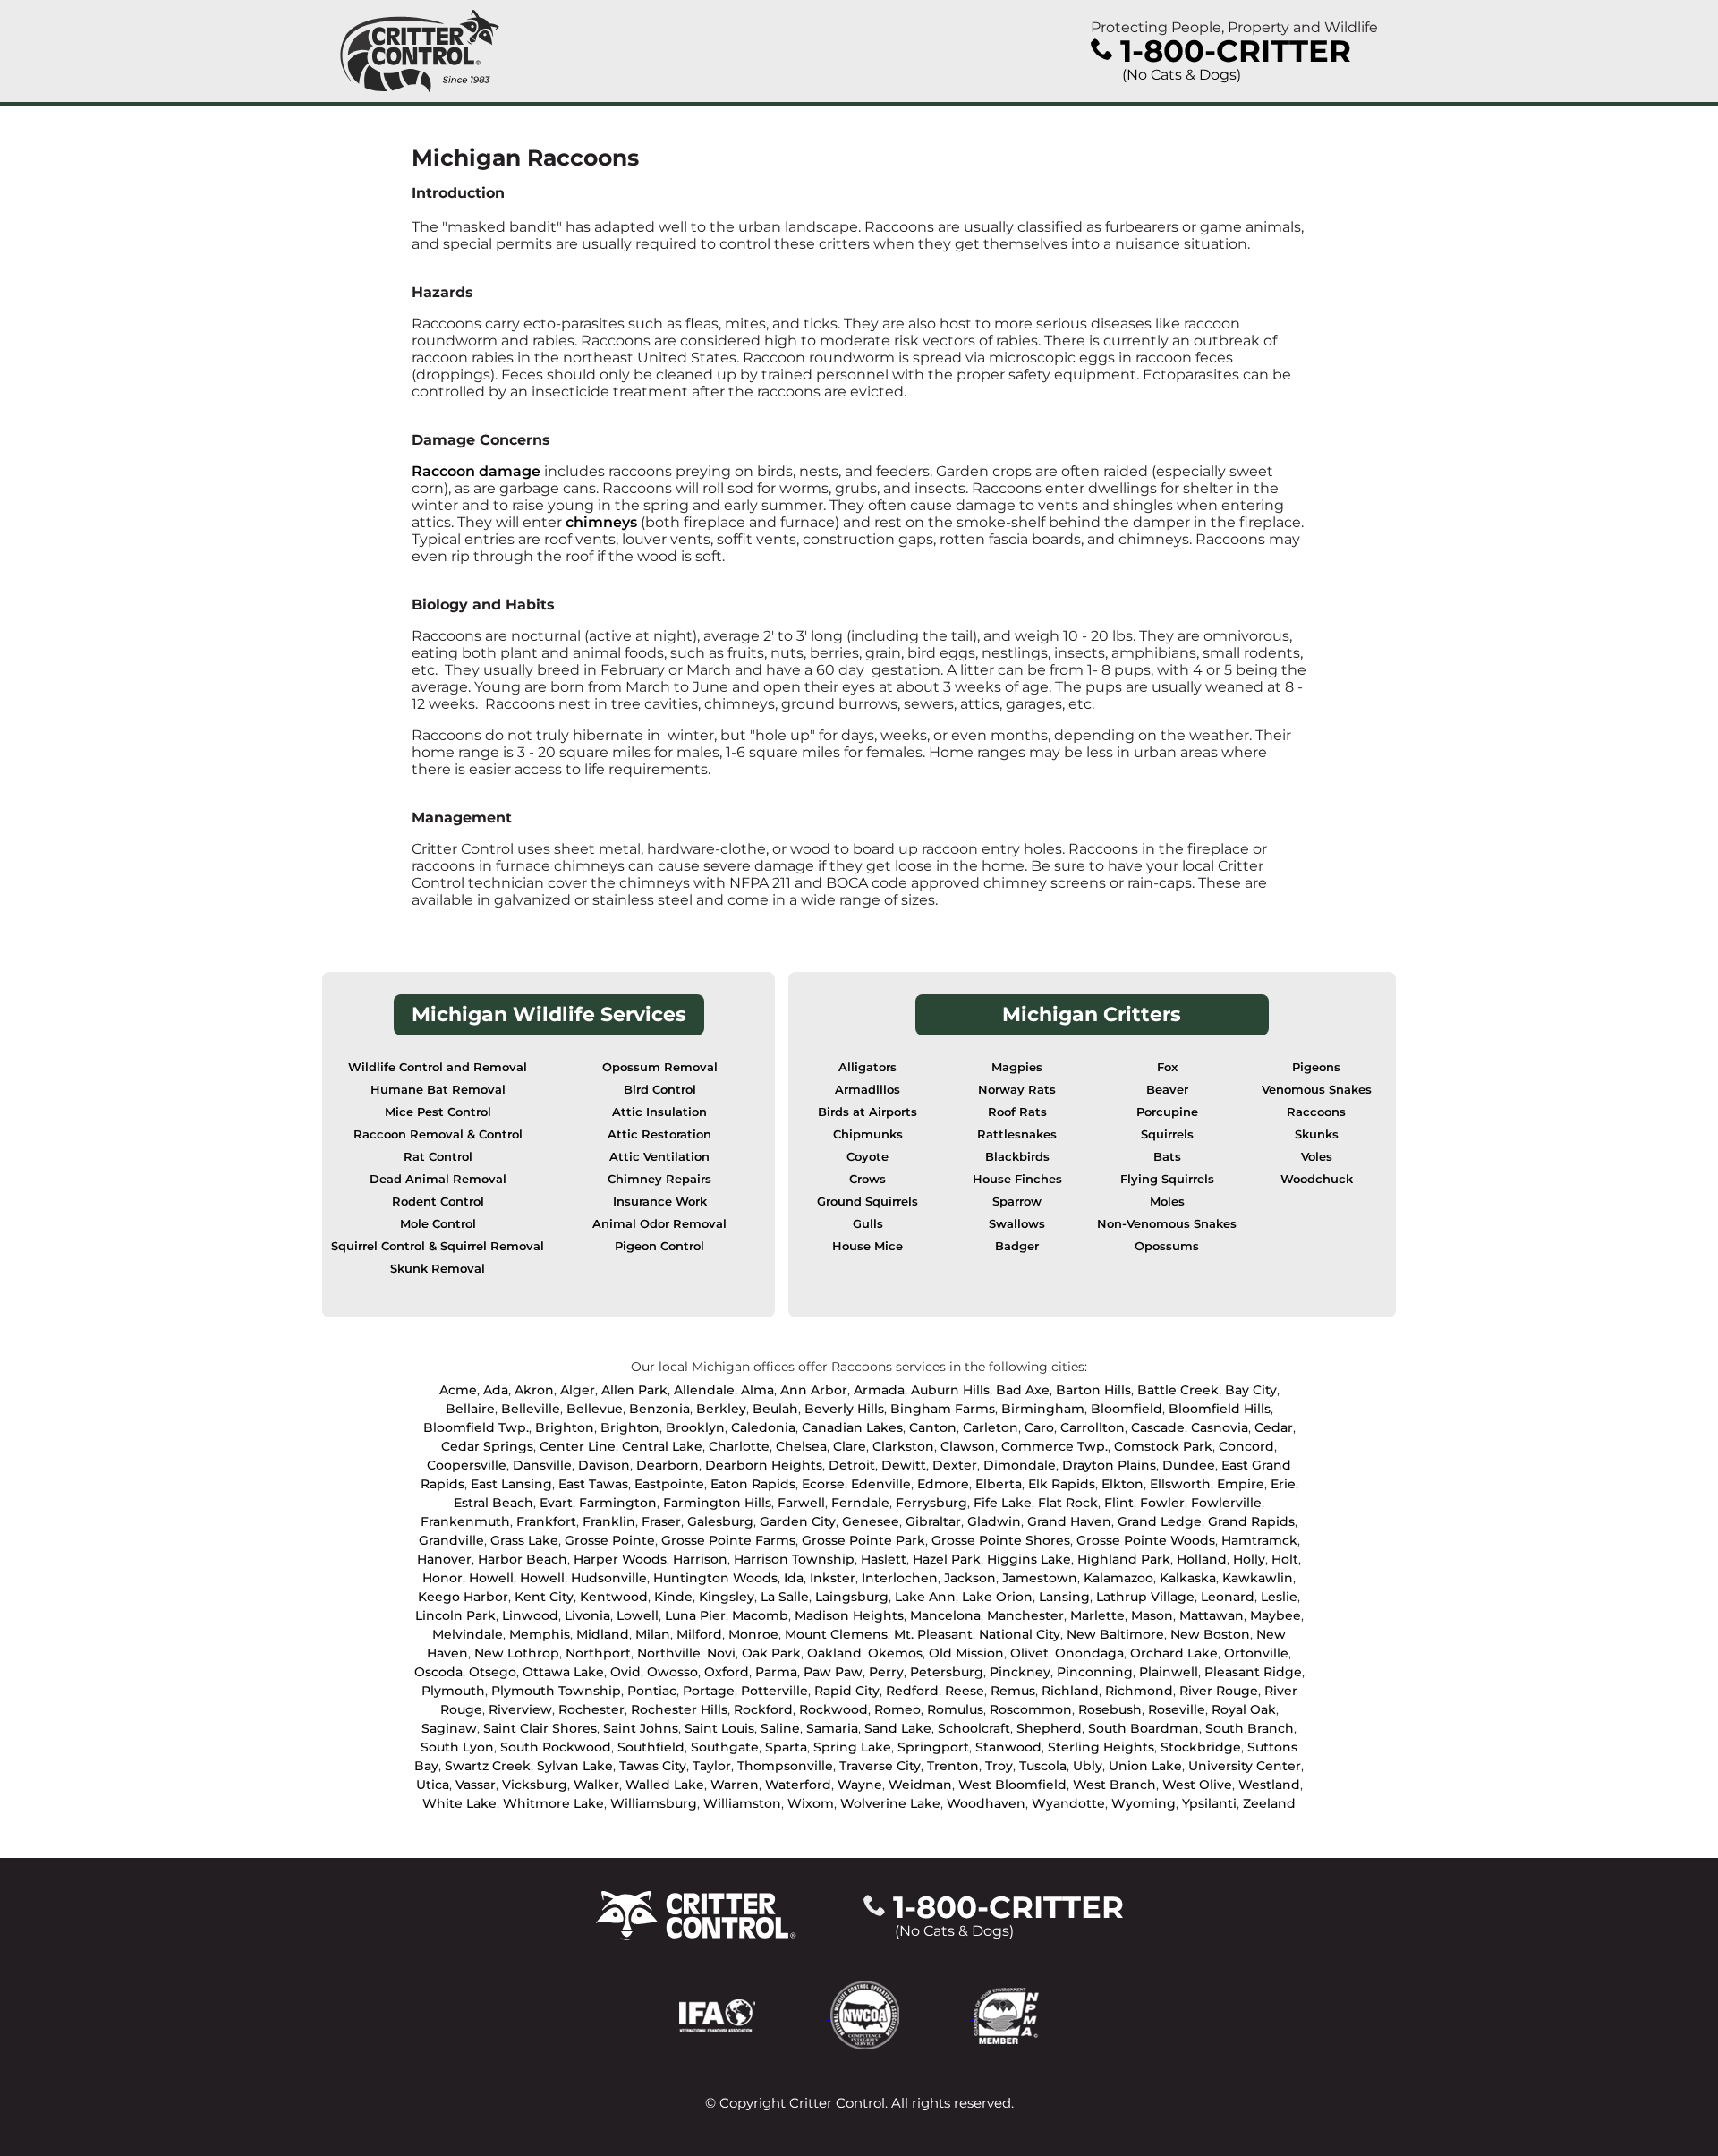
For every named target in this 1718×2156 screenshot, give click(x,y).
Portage (709, 1691)
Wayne (860, 1785)
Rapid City (847, 1691)
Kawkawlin (1258, 1578)
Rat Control (438, 1157)
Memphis (540, 1634)
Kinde (673, 1597)
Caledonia (763, 1427)
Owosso (672, 1672)
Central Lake (662, 1446)
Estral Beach (493, 1503)
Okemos (895, 1653)
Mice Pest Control (438, 1112)
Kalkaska (1188, 1578)
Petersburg (947, 1672)
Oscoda (438, 1672)
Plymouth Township (556, 1691)
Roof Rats (1017, 1112)
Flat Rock (1068, 1503)
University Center (1245, 1766)
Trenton (953, 1766)
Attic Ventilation (659, 1157)
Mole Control (438, 1224)
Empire (1241, 1484)
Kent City (544, 1597)
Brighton (565, 1427)
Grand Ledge (1160, 1521)
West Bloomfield (1012, 1785)
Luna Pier (695, 1615)
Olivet (1029, 1653)
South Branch (1250, 1728)
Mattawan (1212, 1615)
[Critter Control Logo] (420, 51)
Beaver (1167, 1090)
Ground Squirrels (868, 1202)
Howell (491, 1578)
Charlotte (739, 1446)
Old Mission (966, 1653)
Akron (534, 1390)
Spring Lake (852, 1747)
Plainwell (1169, 1672)
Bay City (1251, 1390)
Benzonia (659, 1409)
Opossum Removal (660, 1067)
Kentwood (614, 1597)
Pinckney (1020, 1672)
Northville (669, 1653)
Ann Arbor (814, 1390)
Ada (496, 1390)
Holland (1202, 1559)
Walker (596, 1785)
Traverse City (880, 1766)
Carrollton (1093, 1427)
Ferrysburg (931, 1503)
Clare (850, 1446)
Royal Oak (1244, 1709)
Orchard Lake (1174, 1653)
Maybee (1276, 1615)
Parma (776, 1672)
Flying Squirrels (1167, 1179)
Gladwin (994, 1521)
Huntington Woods (715, 1578)
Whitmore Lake (553, 1803)
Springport (933, 1747)
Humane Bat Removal (438, 1090)
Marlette (1097, 1615)
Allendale (704, 1390)
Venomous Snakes (1317, 1090)
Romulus (955, 1709)
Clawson (968, 1446)
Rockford (763, 1709)
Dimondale (1020, 1465)
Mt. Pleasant (933, 1634)
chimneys (601, 522)
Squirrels (1167, 1134)
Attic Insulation (659, 1112)
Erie (1283, 1484)
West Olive (1197, 1785)
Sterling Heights (1101, 1747)
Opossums (1167, 1246)
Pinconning (1095, 1672)
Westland (1269, 1785)
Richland (1070, 1691)
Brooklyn (695, 1427)
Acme (458, 1390)
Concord (1246, 1446)
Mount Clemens (836, 1634)
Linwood (530, 1615)
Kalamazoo (1118, 1578)
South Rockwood (556, 1747)
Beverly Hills (844, 1409)
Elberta (999, 1484)
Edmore (943, 1484)
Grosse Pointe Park (863, 1540)
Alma (757, 1390)
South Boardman (1144, 1728)
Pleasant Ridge (1253, 1672)
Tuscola (1043, 1766)
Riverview (520, 1709)
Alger (578, 1390)
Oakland (834, 1653)
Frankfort (546, 1521)
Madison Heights (849, 1615)
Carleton (991, 1427)
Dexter (955, 1465)
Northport (598, 1653)
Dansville (542, 1465)
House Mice (868, 1246)
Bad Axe (1023, 1390)
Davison (604, 1465)
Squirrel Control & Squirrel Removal (438, 1246)
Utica (433, 1785)
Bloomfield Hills (1220, 1409)
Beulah (775, 1409)
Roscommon (1031, 1709)
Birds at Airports (868, 1112)
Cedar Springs (487, 1446)
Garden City (798, 1521)
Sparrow (1017, 1202)
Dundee (1189, 1465)
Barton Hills (1093, 1390)
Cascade (1158, 1427)
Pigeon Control (659, 1246)
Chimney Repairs (659, 1179)
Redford (912, 1691)
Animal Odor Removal (659, 1224)
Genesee (871, 1521)
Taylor (712, 1766)
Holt (1285, 1559)
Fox (1167, 1067)
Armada (879, 1390)
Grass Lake (524, 1540)
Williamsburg (654, 1803)
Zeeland (1269, 1803)
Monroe (753, 1634)
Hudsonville (609, 1578)
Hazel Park (947, 1559)
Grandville (451, 1540)
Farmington (618, 1503)
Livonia (587, 1615)
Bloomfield (1127, 1409)
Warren (735, 1785)
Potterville (774, 1691)
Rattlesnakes (1017, 1134)
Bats (1167, 1157)
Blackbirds (1017, 1157)
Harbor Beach (523, 1559)
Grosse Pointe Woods (1146, 1540)
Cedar (1274, 1427)
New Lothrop (517, 1653)
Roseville (1177, 1709)
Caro (1039, 1427)
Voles (1317, 1157)
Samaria (832, 1728)
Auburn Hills (950, 1390)
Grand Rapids (1251, 1521)
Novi (721, 1653)
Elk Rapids (1062, 1484)
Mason (1152, 1615)
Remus (1013, 1691)
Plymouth (453, 1691)
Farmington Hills (717, 1503)
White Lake (459, 1803)
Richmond (1139, 1691)
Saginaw (449, 1728)
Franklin (609, 1521)
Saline (780, 1728)
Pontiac (652, 1691)
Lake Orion (997, 1597)
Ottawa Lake (563, 1672)
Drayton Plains (1109, 1465)
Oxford (727, 1672)
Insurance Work (660, 1202)
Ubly (1088, 1766)
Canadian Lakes (852, 1427)
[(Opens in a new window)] (755, 2014)
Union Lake (1145, 1766)
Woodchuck (1317, 1179)
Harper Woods (620, 1559)
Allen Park (634, 1390)
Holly (1249, 1559)
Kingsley (727, 1597)
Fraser (661, 1521)
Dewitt (904, 1465)
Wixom (811, 1803)
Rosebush (1110, 1709)
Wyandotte (1068, 1803)
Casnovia (1220, 1427)
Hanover (444, 1559)
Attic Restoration (659, 1134)
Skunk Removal (438, 1269)
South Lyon (457, 1747)
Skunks (1317, 1134)
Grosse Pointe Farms (728, 1540)
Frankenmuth (465, 1521)
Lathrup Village (1145, 1597)
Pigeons (1316, 1067)
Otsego (493, 1672)
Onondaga (1089, 1653)
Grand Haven (1069, 1521)
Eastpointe (669, 1484)
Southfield (651, 1747)
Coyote (868, 1157)
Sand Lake (898, 1728)
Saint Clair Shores (540, 1728)
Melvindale (468, 1634)
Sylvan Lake (575, 1766)
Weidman (920, 1785)
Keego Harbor (463, 1597)
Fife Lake (1003, 1503)
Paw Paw (833, 1672)
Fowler (1162, 1503)
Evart (556, 1503)
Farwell (801, 1503)
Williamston (742, 1803)
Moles (1167, 1202)
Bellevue (595, 1409)
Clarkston (903, 1446)
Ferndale (860, 1503)
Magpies (1017, 1067)
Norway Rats (1017, 1090)
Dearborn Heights (764, 1465)
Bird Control (660, 1090)
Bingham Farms (943, 1409)
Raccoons (1316, 1112)
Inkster (833, 1578)
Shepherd (1049, 1728)
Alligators (868, 1067)
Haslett (884, 1559)
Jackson (970, 1578)
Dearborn (668, 1465)
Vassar (476, 1785)
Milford (699, 1634)
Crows (868, 1179)
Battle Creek (1178, 1390)
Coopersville (467, 1465)
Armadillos (868, 1090)
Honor (442, 1578)
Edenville (881, 1484)
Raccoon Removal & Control (438, 1134)
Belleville (531, 1409)
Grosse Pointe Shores (1001, 1540)
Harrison (700, 1559)
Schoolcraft (974, 1728)
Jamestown (1040, 1578)
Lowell (638, 1615)
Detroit (852, 1465)
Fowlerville (1226, 1503)
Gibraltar (933, 1521)
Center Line (578, 1446)
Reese (965, 1691)
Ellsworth (1180, 1484)
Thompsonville (785, 1766)
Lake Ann (925, 1597)
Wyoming (1144, 1803)
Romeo (897, 1709)
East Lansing (511, 1484)
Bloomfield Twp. (476, 1427)
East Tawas (593, 1484)
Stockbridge (1201, 1747)
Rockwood (833, 1709)
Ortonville (1256, 1653)
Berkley (721, 1409)
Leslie (1279, 1597)
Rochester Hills (679, 1709)
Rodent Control (438, 1202)
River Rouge (1219, 1691)
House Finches (1017, 1179)
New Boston (1210, 1634)
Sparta (786, 1747)
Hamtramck (1259, 1540)
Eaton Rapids (753, 1484)
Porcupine (1167, 1112)
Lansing (1064, 1597)
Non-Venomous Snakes (1167, 1224)
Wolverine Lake (890, 1803)
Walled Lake (665, 1785)
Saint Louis (719, 1728)
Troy (999, 1766)
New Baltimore (1115, 1634)
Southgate (725, 1747)
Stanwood (1008, 1747)
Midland (603, 1634)
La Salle (785, 1597)
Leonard (1228, 1597)
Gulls (868, 1224)
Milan (653, 1634)
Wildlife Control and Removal (438, 1067)
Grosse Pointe (610, 1540)
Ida (794, 1578)
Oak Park (771, 1653)
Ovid (625, 1672)
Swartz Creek (488, 1766)
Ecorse (823, 1484)
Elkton (1123, 1484)
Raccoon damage (476, 471)
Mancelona (945, 1615)
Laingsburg (852, 1597)
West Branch (1114, 1785)
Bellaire (470, 1409)
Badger (1017, 1246)
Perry (886, 1672)
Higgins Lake (1029, 1559)
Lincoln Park (455, 1615)
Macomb (760, 1615)
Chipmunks (868, 1134)
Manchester (1025, 1615)
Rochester (591, 1709)
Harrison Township (794, 1559)
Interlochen (900, 1578)
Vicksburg (535, 1785)
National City (1020, 1634)
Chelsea (801, 1446)
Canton (933, 1427)
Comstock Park (1163, 1446)
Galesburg (720, 1521)
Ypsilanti (1209, 1803)
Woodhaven (986, 1803)
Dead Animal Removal (438, 1179)
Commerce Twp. (1055, 1446)
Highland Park (1124, 1559)
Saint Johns (641, 1728)
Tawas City (653, 1766)
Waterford (798, 1785)
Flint (1119, 1503)
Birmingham (1043, 1409)
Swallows (1017, 1224)
